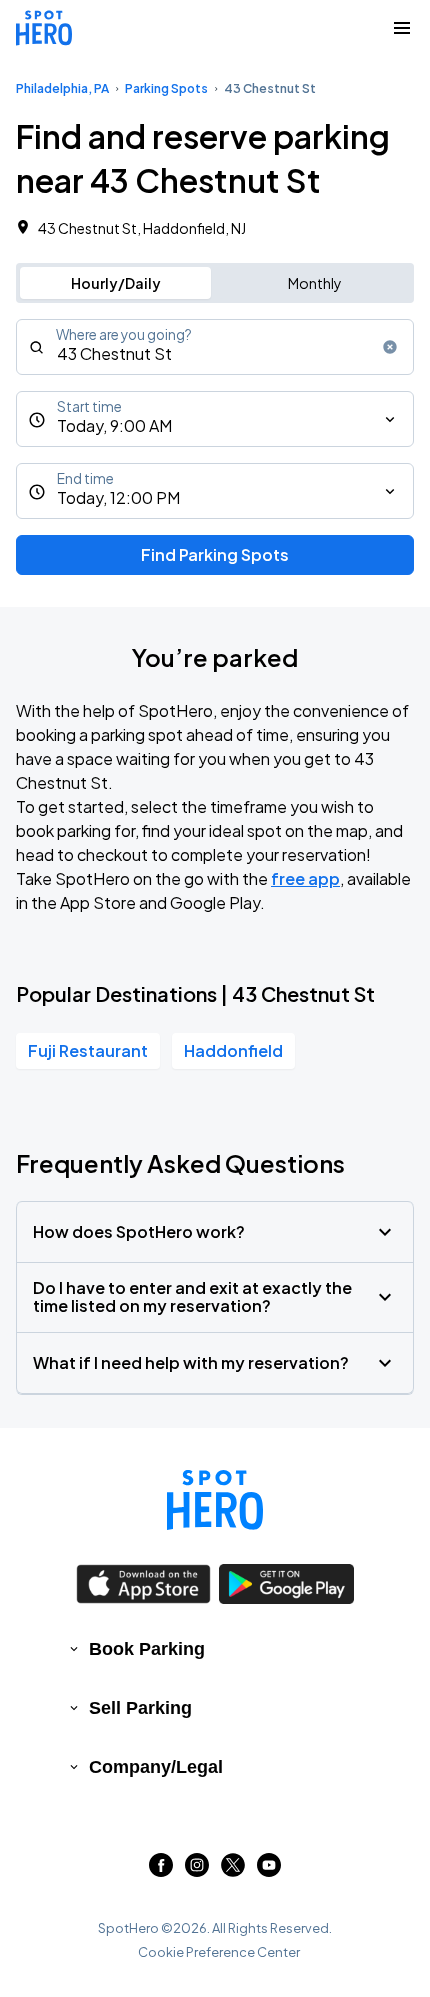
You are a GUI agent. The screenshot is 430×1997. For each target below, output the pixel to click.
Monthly (315, 283)
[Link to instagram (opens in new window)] (197, 1870)
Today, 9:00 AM (114, 425)
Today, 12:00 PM (118, 497)
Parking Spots (166, 88)
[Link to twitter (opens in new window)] (233, 1870)
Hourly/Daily (116, 283)
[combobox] (215, 347)
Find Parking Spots (215, 554)
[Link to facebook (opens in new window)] (161, 1870)
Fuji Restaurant (88, 1050)
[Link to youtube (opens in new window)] (269, 1870)
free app (305, 878)
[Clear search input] (390, 347)
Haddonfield (233, 1050)
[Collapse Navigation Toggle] (402, 28)
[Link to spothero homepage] (215, 1500)
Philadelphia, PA (62, 88)
